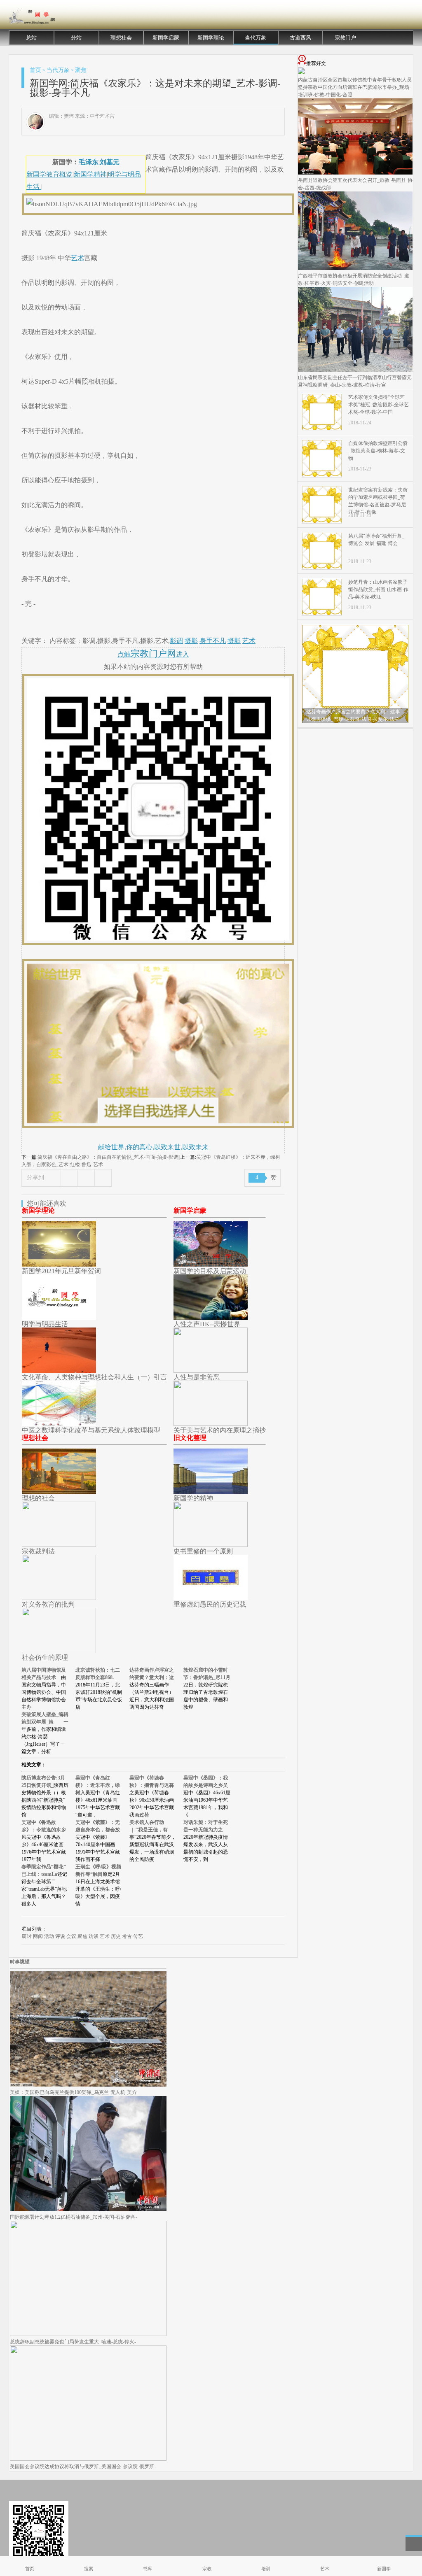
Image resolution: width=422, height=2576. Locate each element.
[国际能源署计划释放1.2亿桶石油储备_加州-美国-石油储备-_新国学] (88, 2210)
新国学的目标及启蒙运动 (210, 1271)
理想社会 (121, 38)
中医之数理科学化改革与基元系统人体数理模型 (91, 1430)
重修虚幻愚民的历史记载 (210, 1604)
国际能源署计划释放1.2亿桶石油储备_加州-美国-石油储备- (74, 2217)
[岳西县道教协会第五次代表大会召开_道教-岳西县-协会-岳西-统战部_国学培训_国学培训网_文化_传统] (355, 173)
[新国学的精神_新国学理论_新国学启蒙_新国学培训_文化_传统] (211, 1492)
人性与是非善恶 (197, 1377)
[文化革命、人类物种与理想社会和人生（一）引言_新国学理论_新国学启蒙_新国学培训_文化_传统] (59, 1371)
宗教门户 (345, 38)
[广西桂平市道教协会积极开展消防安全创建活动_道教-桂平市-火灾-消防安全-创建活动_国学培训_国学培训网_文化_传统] (355, 268)
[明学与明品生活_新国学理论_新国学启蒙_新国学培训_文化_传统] (59, 1317)
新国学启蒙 (166, 38)
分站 (76, 38)
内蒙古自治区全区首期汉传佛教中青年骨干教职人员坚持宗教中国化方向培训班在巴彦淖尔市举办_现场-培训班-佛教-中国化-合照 (355, 87)
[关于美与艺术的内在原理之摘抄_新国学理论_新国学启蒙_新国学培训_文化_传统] (211, 1424)
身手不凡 (213, 641)
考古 (127, 1936)
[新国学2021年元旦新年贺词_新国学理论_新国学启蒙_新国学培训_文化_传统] (59, 1264)
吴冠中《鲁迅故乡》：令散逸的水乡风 (44, 1830)
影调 (176, 641)
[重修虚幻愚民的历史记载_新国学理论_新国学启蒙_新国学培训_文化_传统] (211, 1598)
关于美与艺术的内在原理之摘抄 (220, 1430)
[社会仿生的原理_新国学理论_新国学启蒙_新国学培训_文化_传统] (59, 1651)
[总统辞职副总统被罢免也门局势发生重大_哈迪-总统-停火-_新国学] (88, 2334)
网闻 (38, 1936)
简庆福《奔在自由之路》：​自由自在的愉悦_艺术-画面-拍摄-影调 (108, 1157)
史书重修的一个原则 (203, 1551)
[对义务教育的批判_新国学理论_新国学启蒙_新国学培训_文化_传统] (59, 1598)
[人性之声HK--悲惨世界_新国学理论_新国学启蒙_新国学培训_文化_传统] (211, 1317)
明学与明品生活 (45, 1324)
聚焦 (81, 70)
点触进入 (153, 654)
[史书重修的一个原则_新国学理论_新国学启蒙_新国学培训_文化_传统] (211, 1545)
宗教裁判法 (38, 1551)
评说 (60, 1936)
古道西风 (300, 38)
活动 (49, 1936)
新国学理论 (211, 38)
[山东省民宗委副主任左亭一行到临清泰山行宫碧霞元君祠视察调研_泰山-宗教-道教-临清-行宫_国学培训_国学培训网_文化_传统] (355, 370)
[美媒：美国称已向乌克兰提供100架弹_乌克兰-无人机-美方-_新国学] (88, 2085)
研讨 (27, 1936)
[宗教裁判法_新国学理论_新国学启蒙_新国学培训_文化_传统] (59, 1545)
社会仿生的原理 (45, 1657)
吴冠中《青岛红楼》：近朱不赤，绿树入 (98, 1785)
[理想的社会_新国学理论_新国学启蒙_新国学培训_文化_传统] (59, 1492)
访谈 (94, 1936)
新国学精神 (90, 174)
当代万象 (256, 38)
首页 (35, 70)
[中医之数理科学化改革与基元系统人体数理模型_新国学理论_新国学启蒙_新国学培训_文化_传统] (59, 1424)
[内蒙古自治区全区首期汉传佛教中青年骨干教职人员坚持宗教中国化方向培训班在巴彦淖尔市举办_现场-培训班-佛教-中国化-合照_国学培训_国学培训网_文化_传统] (301, 72)
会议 (71, 1936)
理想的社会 (38, 1498)
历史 (116, 1936)
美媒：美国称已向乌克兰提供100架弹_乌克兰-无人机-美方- (74, 2092)
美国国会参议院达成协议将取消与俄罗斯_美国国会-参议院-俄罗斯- (83, 2467)
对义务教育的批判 (48, 1604)
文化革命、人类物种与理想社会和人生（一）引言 (94, 1377)
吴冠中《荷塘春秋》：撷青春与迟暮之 (152, 1785)
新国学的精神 (193, 1498)
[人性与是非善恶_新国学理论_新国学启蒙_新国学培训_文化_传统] (211, 1371)
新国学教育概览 (49, 174)
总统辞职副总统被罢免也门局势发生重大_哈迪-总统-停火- (73, 2342)
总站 (31, 38)
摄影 (191, 641)
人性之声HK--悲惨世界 (207, 1324)
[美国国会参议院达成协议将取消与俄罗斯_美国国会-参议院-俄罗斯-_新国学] (88, 2459)
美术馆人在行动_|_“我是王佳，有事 (149, 1830)
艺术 (77, 258)
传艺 (138, 1936)
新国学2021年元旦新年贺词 (61, 1271)
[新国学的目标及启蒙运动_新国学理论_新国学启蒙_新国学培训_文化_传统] (211, 1264)
